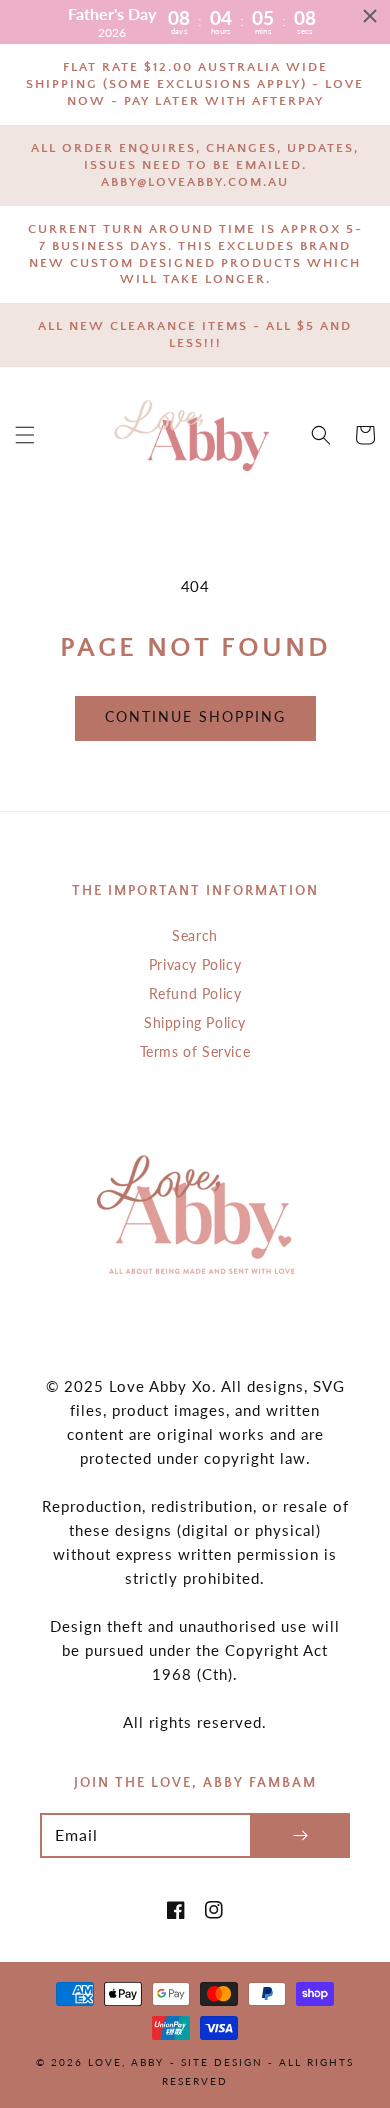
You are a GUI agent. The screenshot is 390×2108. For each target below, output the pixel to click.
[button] (25, 435)
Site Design (222, 2062)
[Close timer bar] (370, 16)
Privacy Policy (195, 964)
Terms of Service (195, 1051)
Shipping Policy (195, 1022)
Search (195, 935)
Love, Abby (126, 2062)
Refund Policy (195, 993)
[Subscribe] (300, 1835)
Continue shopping (195, 716)
